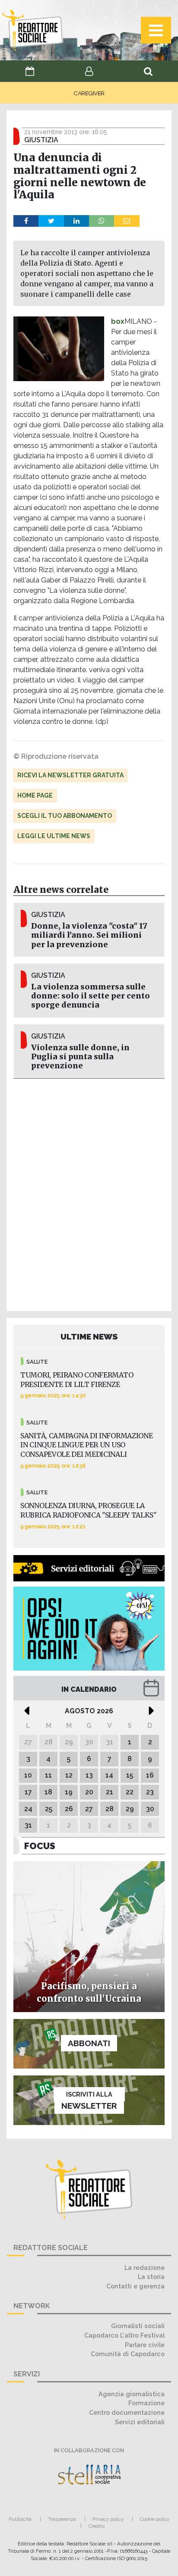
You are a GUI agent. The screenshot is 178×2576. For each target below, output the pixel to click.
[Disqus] (89, 1193)
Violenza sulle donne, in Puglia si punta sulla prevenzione (80, 1057)
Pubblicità (20, 2519)
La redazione (145, 2268)
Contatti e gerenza (135, 2286)
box (118, 321)
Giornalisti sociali (138, 2326)
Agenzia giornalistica (132, 2394)
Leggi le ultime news (54, 836)
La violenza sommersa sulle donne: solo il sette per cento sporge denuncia (91, 996)
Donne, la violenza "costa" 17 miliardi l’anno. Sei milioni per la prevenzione (89, 935)
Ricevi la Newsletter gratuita (70, 775)
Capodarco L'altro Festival (124, 2335)
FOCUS (40, 1846)
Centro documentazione (127, 2412)
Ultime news (89, 1337)
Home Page (35, 795)
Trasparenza (62, 2519)
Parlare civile (145, 2345)
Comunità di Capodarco (128, 2354)
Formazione (146, 2403)
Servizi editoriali (140, 2422)
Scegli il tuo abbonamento (65, 816)
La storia (151, 2277)
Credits (97, 2526)
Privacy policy (108, 2519)
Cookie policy (155, 2519)
